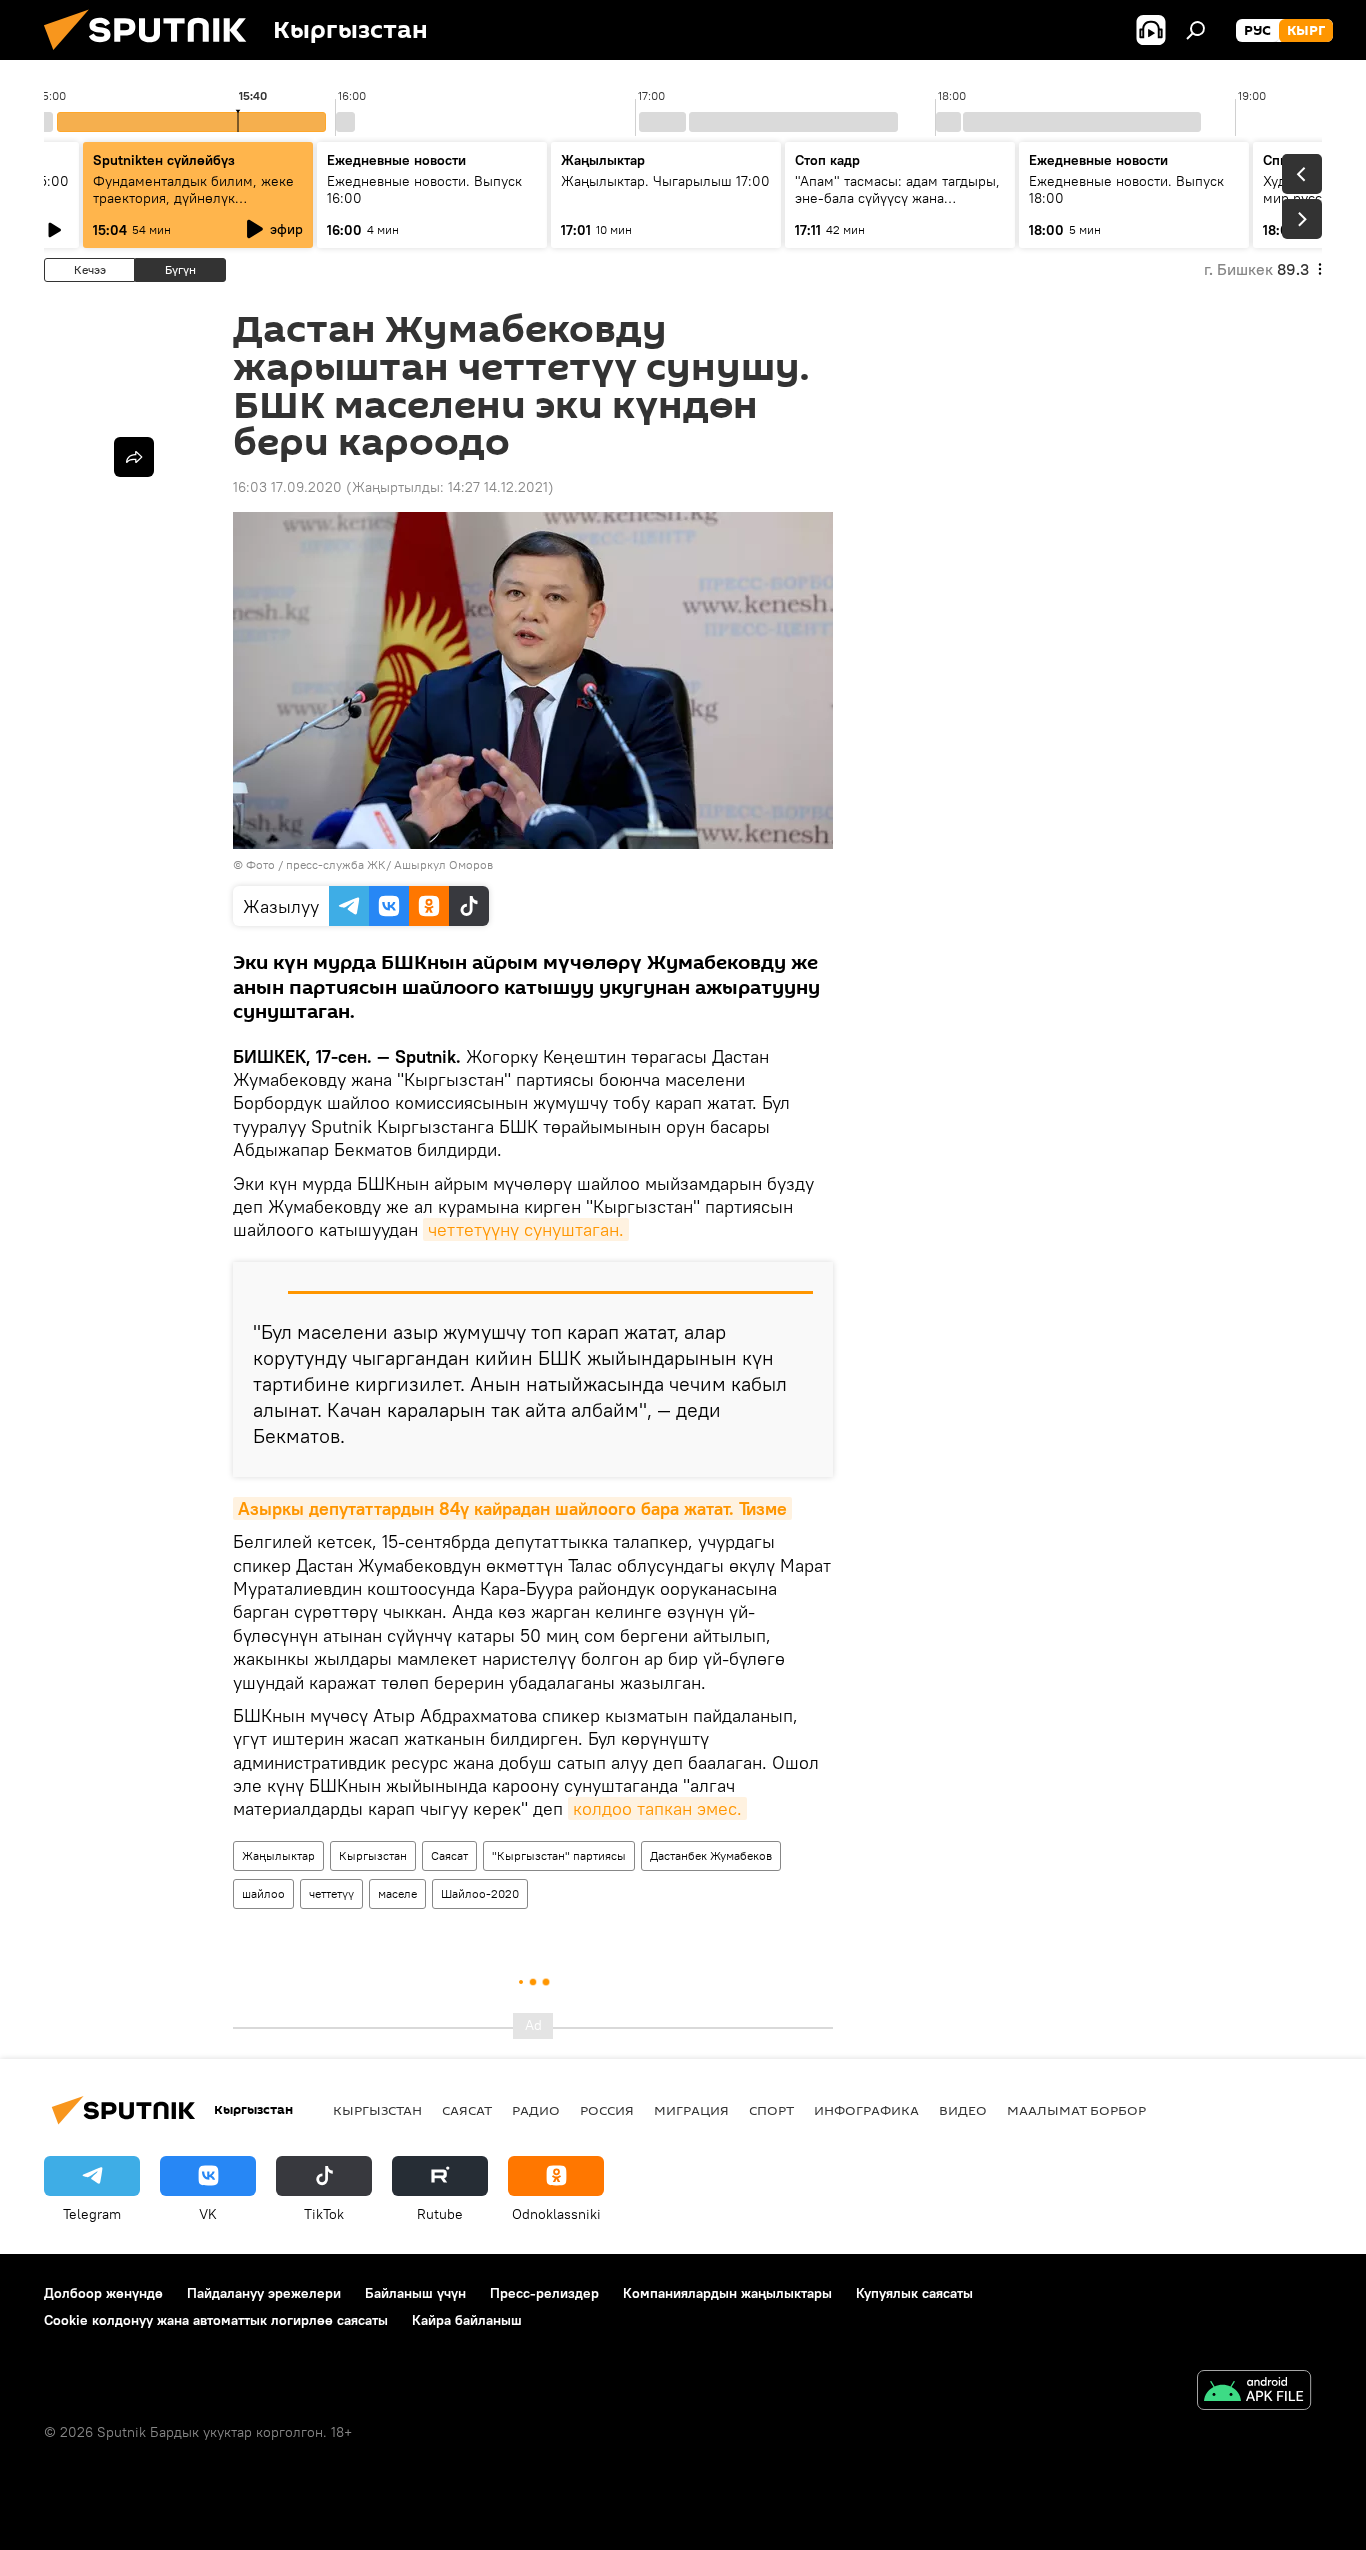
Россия (607, 2110)
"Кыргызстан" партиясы (559, 1855)
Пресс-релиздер (544, 2293)
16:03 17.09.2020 (287, 487)
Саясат (449, 1855)
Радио (536, 2110)
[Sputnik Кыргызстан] (153, 55)
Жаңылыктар (278, 1855)
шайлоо (263, 1893)
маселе (397, 1893)
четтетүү (331, 1893)
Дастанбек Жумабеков (711, 1855)
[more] (134, 457)
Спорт (771, 2110)
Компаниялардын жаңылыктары (727, 2293)
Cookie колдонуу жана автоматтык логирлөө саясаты (216, 2320)
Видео (963, 2110)
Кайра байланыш (467, 2320)
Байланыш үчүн (415, 2293)
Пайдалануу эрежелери (264, 2293)
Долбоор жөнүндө (103, 2293)
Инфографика (866, 2110)
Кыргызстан (373, 1855)
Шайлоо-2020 (480, 1893)
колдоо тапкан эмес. (657, 1808)
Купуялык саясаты (914, 2293)
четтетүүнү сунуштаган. (526, 1229)
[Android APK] (1254, 2392)
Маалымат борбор (1076, 2110)
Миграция (691, 2110)
